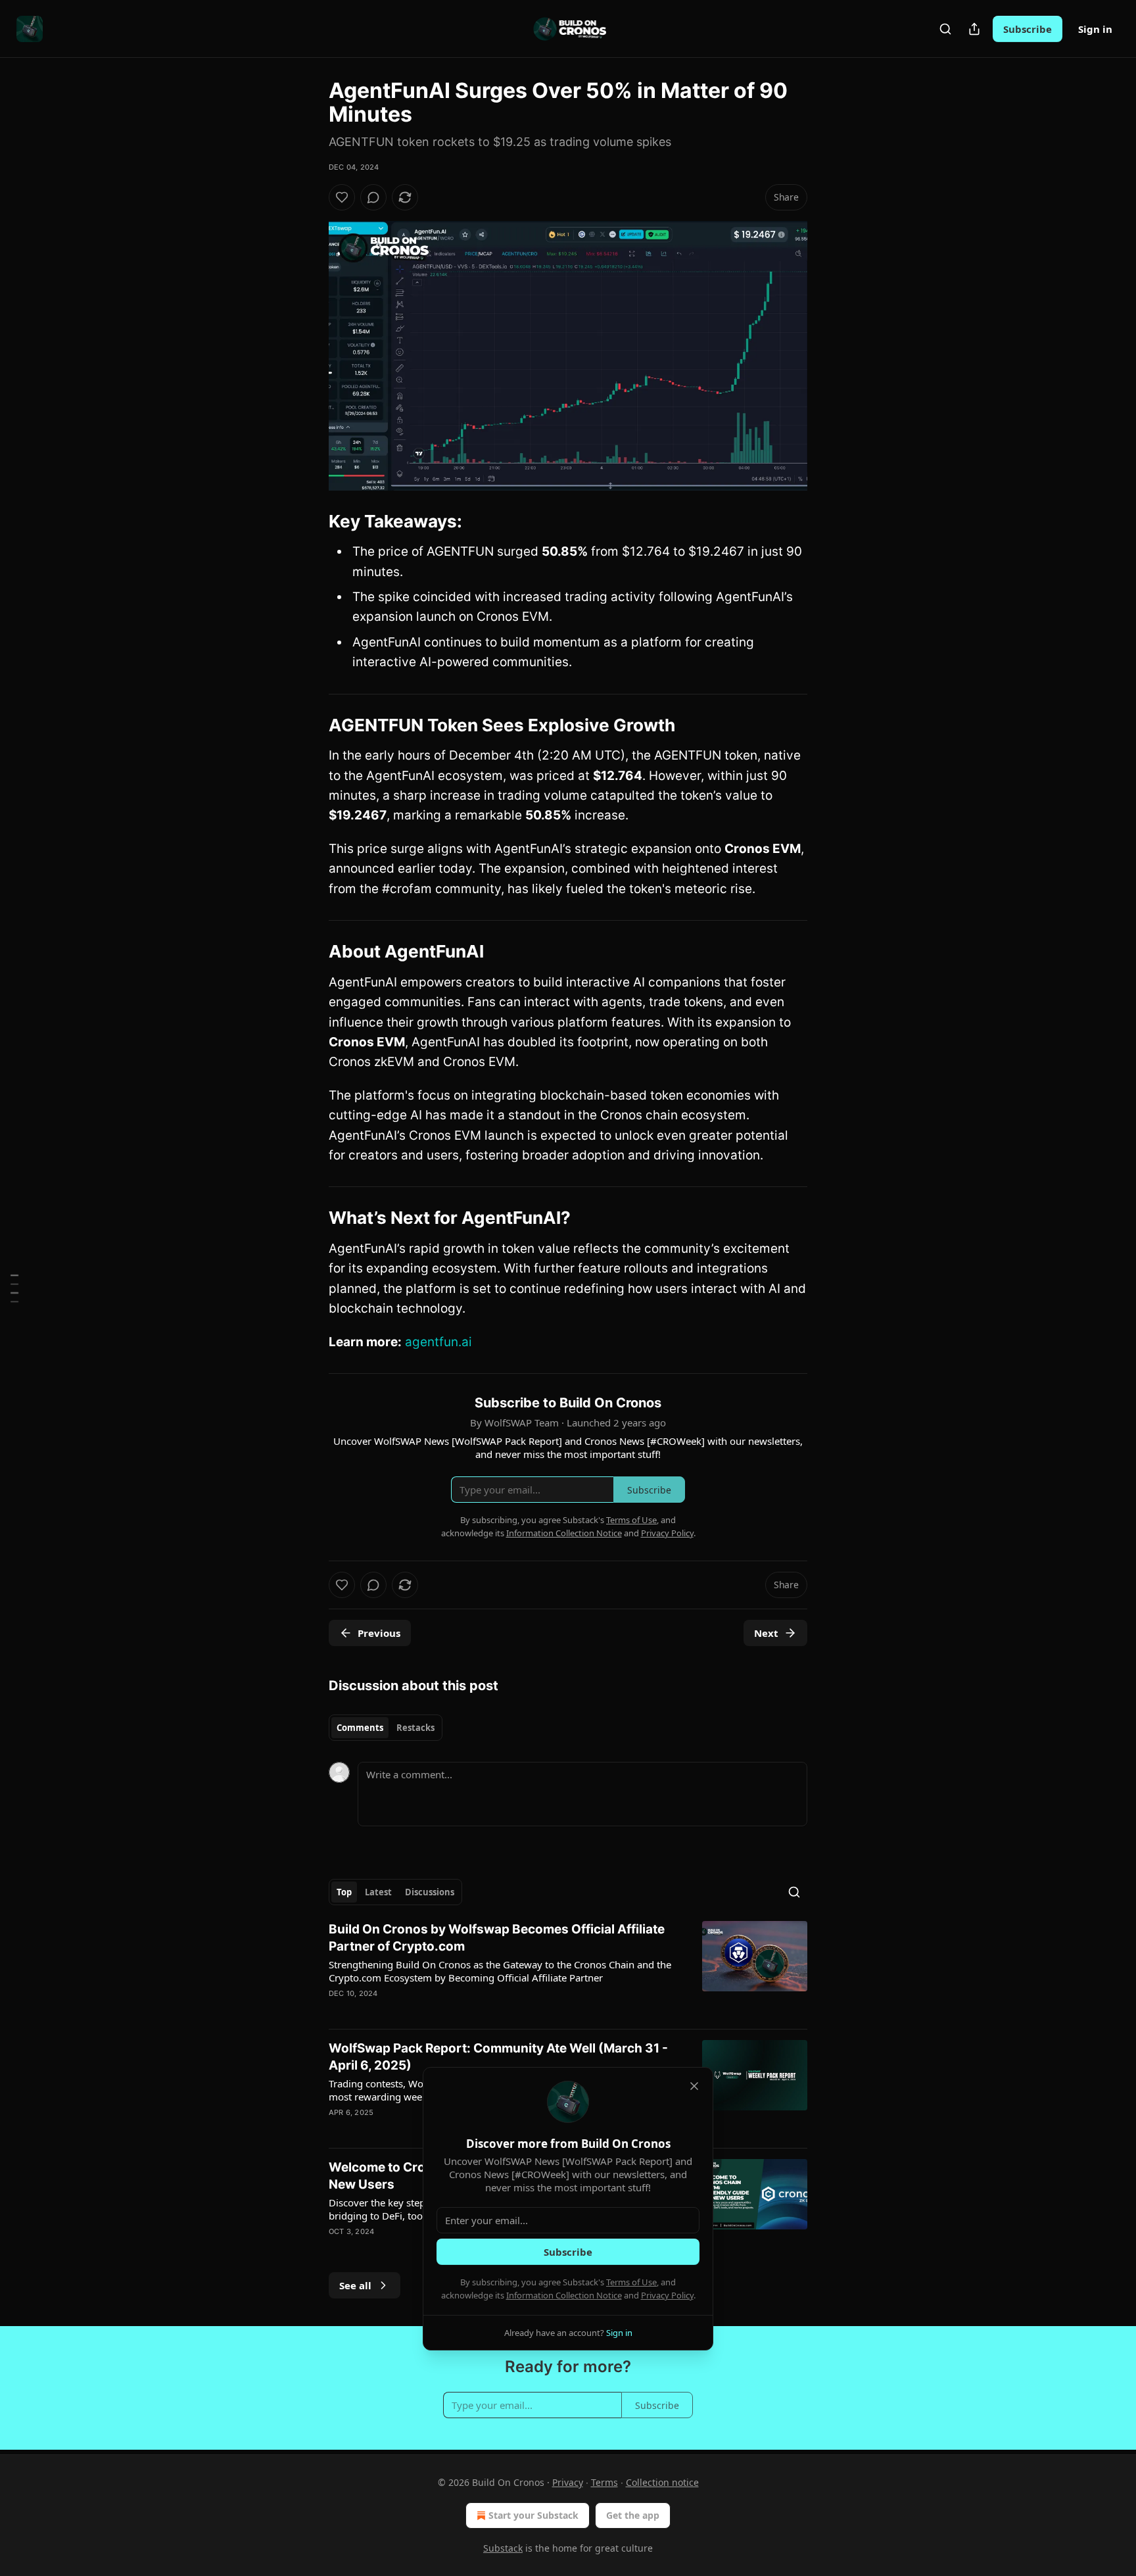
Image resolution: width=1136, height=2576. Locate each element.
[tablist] (386, 1728)
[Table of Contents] (14, 1288)
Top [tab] (344, 1892)
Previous (379, 1633)
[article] (568, 1970)
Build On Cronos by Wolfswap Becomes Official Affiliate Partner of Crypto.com (497, 1938)
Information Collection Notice (564, 2295)
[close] (694, 2086)
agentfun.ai (438, 1342)
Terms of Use (631, 2282)
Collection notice (662, 2482)
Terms (604, 2482)
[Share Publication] (974, 29)
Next (766, 1633)
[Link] (310, 522)
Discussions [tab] (430, 1892)
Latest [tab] (378, 1892)
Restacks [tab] (415, 1728)
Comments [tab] (360, 1728)
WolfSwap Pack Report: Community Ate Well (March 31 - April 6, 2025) (498, 2057)
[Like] (342, 197)
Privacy (568, 2482)
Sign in (1095, 29)
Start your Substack (533, 2515)
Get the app (633, 2515)
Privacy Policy (667, 2295)
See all (355, 2285)
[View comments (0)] (373, 197)
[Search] (945, 29)
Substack (503, 2548)
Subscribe (1028, 29)
